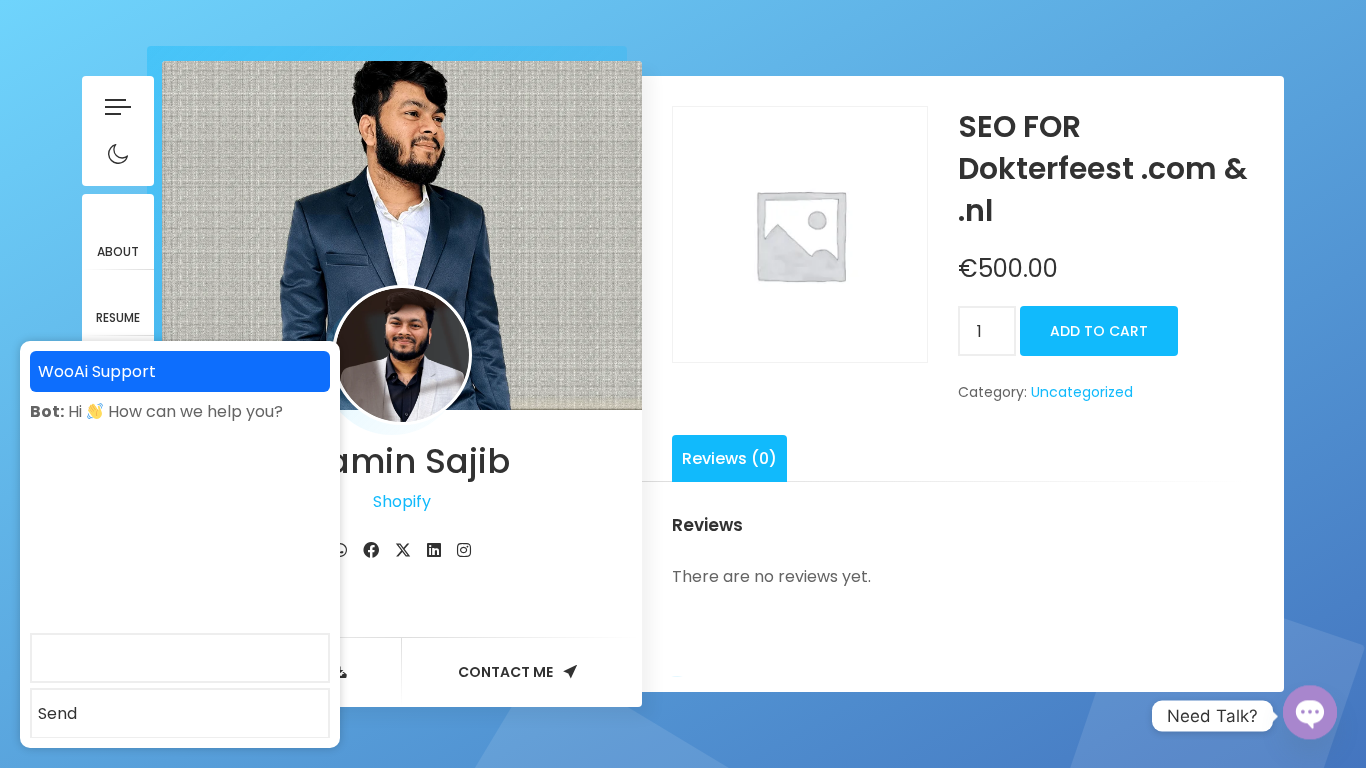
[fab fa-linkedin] (434, 550)
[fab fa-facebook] (371, 550)
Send (57, 713)
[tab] (729, 458)
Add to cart (1099, 331)
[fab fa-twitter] (403, 550)
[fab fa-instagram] (464, 550)
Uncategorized (1082, 392)
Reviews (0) (729, 458)
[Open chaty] (1310, 716)
